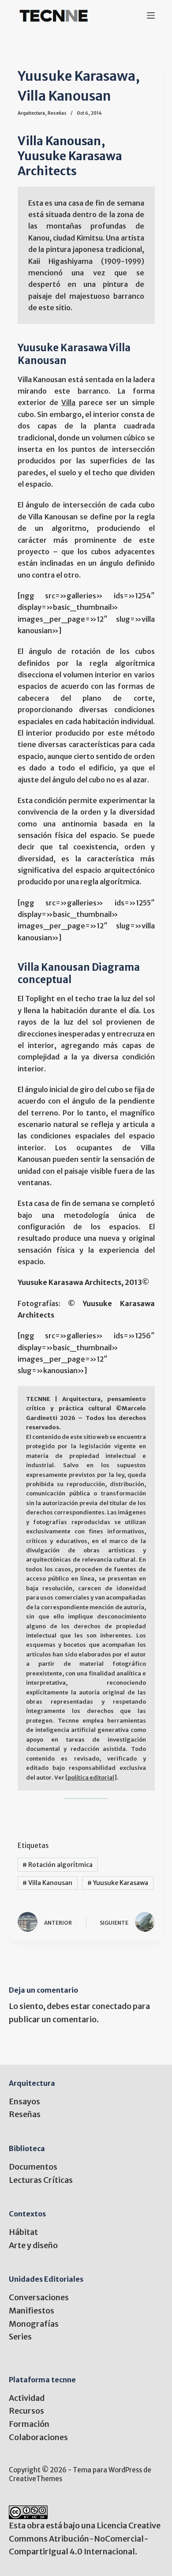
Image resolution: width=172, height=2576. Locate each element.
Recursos (26, 2411)
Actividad (27, 2398)
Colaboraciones (38, 2437)
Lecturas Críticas (41, 2180)
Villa (68, 402)
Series (20, 2337)
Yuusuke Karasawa (118, 1883)
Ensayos (24, 2101)
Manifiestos (32, 2311)
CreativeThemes (36, 2479)
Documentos (33, 2167)
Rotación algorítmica (58, 1865)
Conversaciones (39, 2297)
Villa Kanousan (47, 1883)
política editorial (91, 1778)
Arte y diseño (33, 2245)
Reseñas (57, 113)
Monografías (34, 2324)
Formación (29, 2424)
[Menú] (151, 15)
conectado (112, 2006)
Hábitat (23, 2232)
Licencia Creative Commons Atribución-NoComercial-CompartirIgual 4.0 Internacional (85, 2538)
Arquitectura (31, 113)
